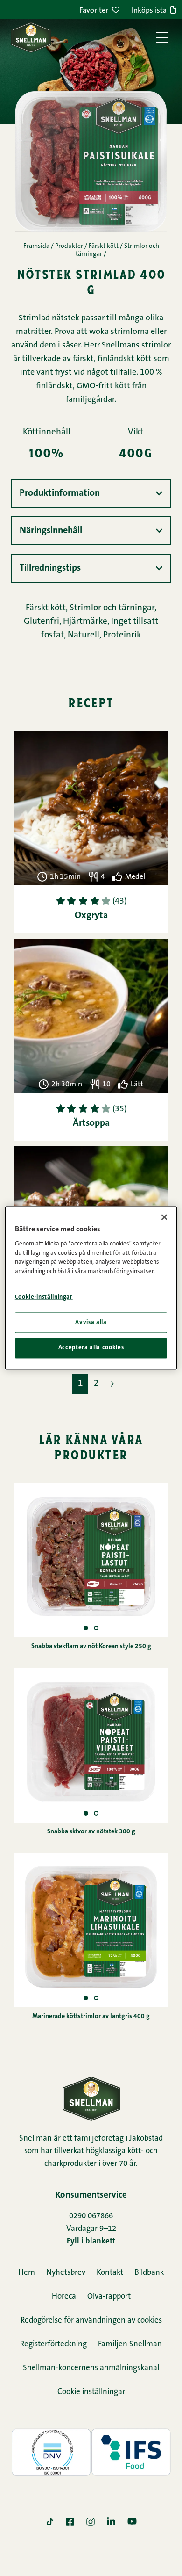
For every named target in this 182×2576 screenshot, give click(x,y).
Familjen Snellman (130, 2344)
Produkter (69, 246)
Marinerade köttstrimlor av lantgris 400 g (91, 2017)
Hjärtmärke (85, 622)
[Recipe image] (96, 1628)
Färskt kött (104, 246)
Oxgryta (91, 916)
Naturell (84, 635)
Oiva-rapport (109, 2297)
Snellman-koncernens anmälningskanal (91, 2368)
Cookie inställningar (91, 2392)
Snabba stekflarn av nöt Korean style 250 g (91, 1647)
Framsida (36, 246)
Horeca (64, 2297)
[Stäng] (164, 1217)
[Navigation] (162, 38)
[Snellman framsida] (31, 37)
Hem (27, 2273)
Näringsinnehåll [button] (51, 531)
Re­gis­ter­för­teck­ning (53, 2344)
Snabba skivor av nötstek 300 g (91, 1832)
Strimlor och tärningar (112, 608)
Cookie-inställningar (44, 1298)
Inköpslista (149, 11)
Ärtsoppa (91, 1123)
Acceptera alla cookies (91, 1348)
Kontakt (110, 2273)
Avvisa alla (91, 1322)
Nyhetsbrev (66, 2273)
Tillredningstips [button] (50, 568)
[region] (91, 1288)
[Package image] (86, 1628)
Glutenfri (42, 622)
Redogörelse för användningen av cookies (91, 2320)
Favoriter (94, 11)
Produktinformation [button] (60, 493)
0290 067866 (91, 2216)
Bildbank (149, 2273)
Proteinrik (122, 635)
